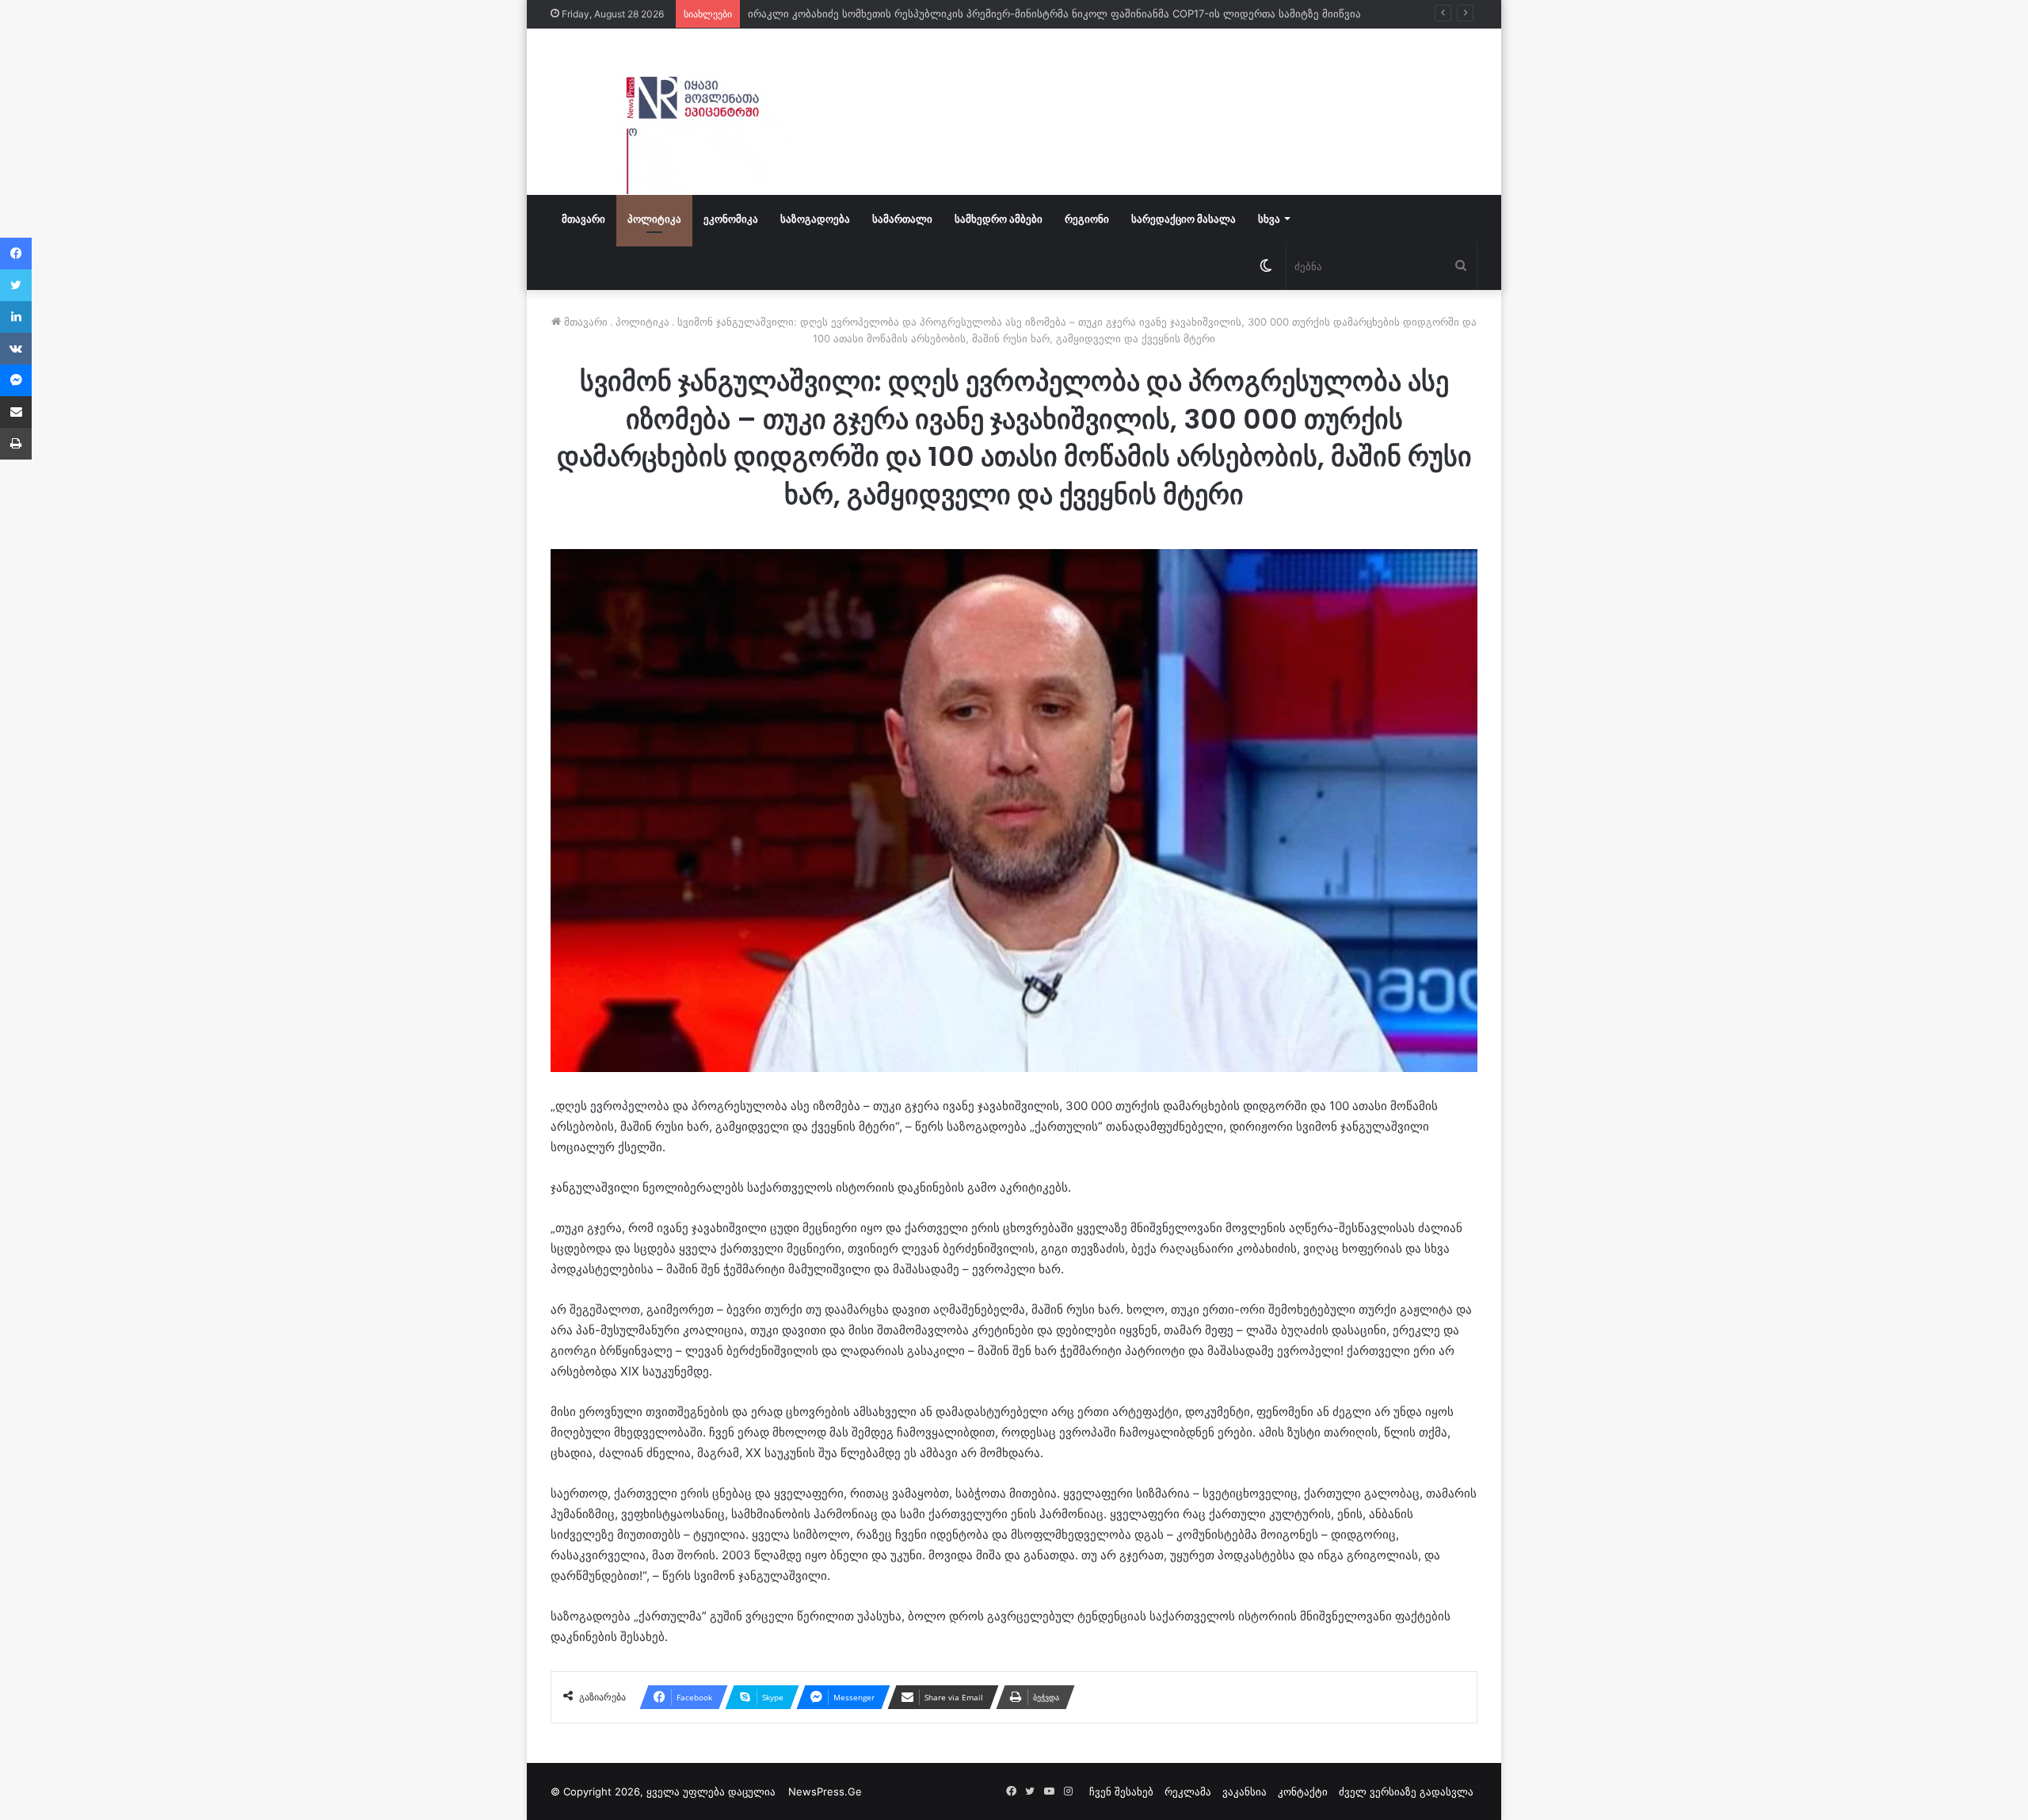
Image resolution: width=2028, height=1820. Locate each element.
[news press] (697, 112)
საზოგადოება (815, 219)
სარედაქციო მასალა (1184, 219)
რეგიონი (1087, 219)
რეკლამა (1188, 1791)
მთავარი (583, 219)
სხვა (1269, 219)
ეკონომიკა (731, 219)
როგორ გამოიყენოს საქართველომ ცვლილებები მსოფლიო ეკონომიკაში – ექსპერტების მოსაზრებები (1007, 13)
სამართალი (902, 219)
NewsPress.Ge (825, 1791)
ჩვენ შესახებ (1121, 1791)
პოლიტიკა (654, 219)
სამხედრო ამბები (999, 219)
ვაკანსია (1245, 1791)
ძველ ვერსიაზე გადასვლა (1406, 1791)
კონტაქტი (1303, 1791)
